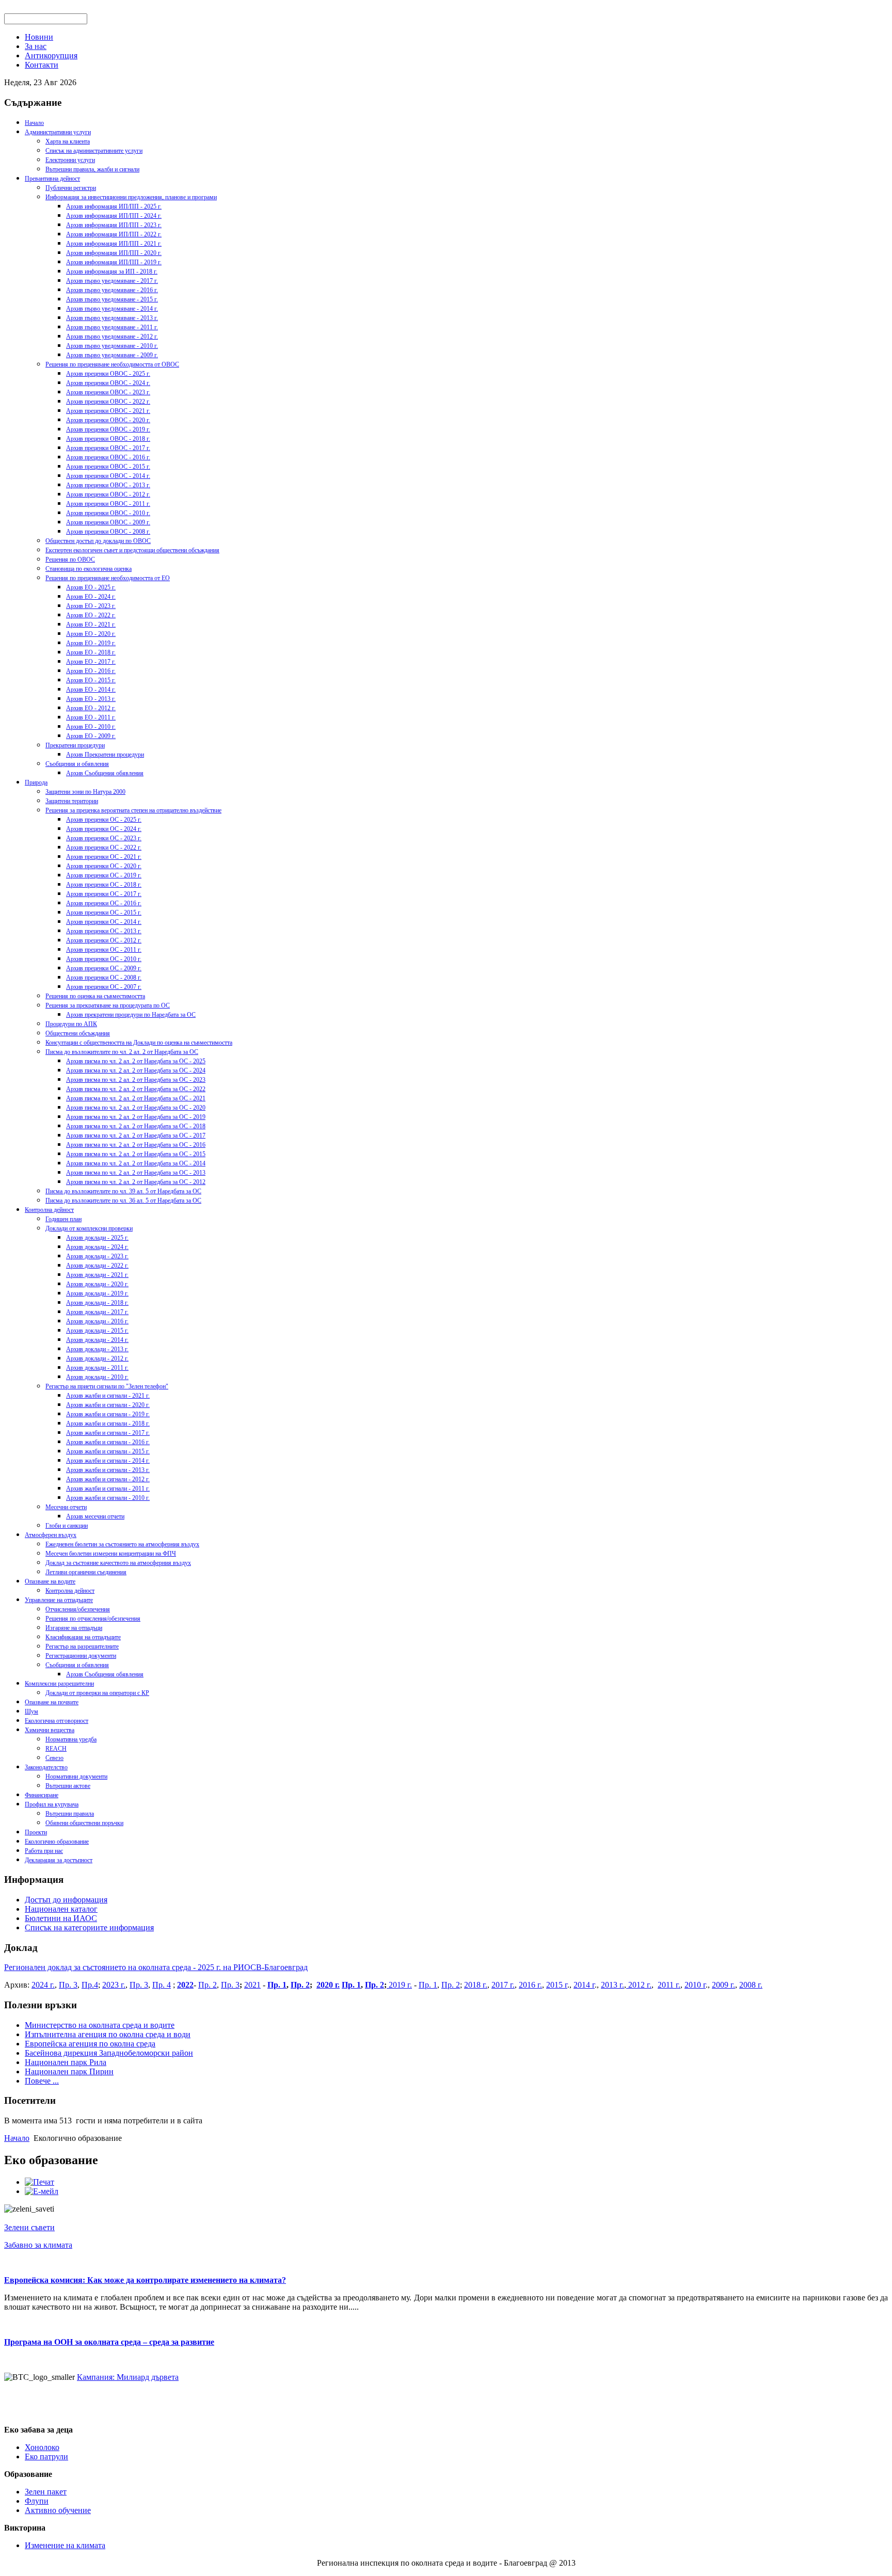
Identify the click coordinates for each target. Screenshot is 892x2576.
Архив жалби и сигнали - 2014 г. (108, 1461)
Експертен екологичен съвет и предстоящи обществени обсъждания (132, 550)
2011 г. (669, 1985)
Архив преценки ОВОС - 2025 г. (108, 374)
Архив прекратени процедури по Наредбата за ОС (131, 1015)
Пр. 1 (277, 1985)
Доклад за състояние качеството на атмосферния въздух (118, 1563)
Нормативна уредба (71, 1739)
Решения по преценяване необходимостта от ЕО (108, 578)
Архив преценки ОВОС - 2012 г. (108, 494)
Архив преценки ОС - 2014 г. (104, 922)
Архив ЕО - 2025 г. (91, 587)
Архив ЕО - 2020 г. (91, 634)
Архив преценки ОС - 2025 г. (104, 820)
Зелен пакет (46, 2492)
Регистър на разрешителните (82, 1646)
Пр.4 (90, 1985)
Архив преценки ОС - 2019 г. (104, 875)
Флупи (37, 2501)
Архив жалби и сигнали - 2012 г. (108, 1479)
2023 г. (114, 1985)
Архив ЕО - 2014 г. (91, 690)
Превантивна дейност (52, 179)
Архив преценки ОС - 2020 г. (104, 866)
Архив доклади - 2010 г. (97, 1377)
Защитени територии (72, 801)
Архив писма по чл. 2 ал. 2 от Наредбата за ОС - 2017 (136, 1135)
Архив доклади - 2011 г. (97, 1368)
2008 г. (751, 1985)
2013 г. (612, 1985)
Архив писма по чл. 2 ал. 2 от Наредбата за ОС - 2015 (136, 1154)
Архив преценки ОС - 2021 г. (104, 857)
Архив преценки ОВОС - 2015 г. (108, 467)
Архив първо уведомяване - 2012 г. (112, 337)
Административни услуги (58, 132)
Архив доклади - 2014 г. (97, 1340)
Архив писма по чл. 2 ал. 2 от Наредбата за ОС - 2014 (136, 1163)
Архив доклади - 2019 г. (97, 1293)
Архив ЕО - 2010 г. (91, 727)
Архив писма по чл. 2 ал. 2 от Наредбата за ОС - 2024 (136, 1070)
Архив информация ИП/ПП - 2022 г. (114, 234)
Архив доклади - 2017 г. (97, 1312)
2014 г (584, 1985)
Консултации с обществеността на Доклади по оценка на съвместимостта (139, 1043)
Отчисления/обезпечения (78, 1609)
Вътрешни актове (68, 1786)
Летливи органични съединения (86, 1572)
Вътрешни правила (70, 1814)
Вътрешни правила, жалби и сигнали (92, 169)
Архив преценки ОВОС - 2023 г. (108, 392)
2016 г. (530, 1985)
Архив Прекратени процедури (105, 755)
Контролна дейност (49, 1210)
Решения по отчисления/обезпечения (93, 1619)
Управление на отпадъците (59, 1600)
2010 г (695, 1985)
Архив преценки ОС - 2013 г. (104, 931)
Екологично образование (57, 1842)
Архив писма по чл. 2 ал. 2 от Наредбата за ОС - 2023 (136, 1080)
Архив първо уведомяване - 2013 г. (112, 318)
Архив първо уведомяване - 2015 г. (112, 299)
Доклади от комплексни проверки (89, 1228)
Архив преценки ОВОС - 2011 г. (108, 504)
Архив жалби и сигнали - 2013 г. (108, 1470)
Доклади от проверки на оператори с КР (97, 1693)
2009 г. (723, 1985)
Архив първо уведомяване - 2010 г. (112, 346)
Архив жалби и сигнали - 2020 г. (108, 1405)
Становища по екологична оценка (89, 569)
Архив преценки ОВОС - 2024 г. (108, 383)
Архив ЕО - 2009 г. (91, 736)
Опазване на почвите (52, 1702)
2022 (185, 1985)
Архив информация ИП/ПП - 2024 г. (114, 216)
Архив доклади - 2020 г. (97, 1284)
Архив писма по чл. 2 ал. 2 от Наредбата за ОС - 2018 (136, 1126)
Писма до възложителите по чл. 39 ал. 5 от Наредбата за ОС (123, 1191)
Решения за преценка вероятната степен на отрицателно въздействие (133, 810)
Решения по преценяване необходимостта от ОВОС (112, 364)
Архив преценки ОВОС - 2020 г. (108, 420)
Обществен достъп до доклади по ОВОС (98, 541)
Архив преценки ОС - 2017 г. (104, 894)
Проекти (36, 1832)
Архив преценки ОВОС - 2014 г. (108, 476)
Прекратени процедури (75, 745)
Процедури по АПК (71, 1024)
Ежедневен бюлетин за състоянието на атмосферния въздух (122, 1544)
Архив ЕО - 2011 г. (91, 717)
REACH (56, 1749)
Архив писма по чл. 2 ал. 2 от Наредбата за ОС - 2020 (136, 1108)
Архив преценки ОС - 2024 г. (104, 829)
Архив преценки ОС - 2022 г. (104, 847)
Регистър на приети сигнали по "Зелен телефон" (107, 1386)
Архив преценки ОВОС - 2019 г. (108, 429)
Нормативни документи (76, 1777)
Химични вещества (50, 1730)
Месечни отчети (66, 1507)
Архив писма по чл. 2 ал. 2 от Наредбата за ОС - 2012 (136, 1182)
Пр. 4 (162, 1985)
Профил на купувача (52, 1804)
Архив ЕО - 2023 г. (91, 606)
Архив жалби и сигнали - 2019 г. (108, 1414)
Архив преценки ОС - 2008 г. (104, 978)
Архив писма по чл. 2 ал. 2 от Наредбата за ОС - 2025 (136, 1061)
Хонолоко (42, 2447)
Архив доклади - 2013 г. (97, 1349)
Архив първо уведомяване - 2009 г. (112, 355)
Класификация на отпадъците (83, 1637)
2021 (252, 1985)
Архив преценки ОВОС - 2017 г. (108, 448)
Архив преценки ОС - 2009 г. (104, 968)
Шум (31, 1711)
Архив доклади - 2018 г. (97, 1303)
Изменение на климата (65, 2545)
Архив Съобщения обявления (105, 773)
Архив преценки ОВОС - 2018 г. (108, 439)
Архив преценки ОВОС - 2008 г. (108, 532)
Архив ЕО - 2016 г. (91, 671)
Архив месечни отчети (95, 1516)
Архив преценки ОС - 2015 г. (104, 913)
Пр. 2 (208, 1985)
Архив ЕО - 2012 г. (91, 708)
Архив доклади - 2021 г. (97, 1275)
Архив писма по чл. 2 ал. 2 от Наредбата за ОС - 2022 (136, 1089)
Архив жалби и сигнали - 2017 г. (108, 1433)
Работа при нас (44, 1851)
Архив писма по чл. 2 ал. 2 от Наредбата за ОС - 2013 (136, 1173)
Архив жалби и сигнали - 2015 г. (108, 1451)
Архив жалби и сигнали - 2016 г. (108, 1442)
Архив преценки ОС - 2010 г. (104, 959)
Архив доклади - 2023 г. (97, 1256)
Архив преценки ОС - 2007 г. (104, 987)
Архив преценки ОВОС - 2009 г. (108, 522)
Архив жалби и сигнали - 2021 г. (108, 1396)
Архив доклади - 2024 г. (97, 1247)
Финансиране (42, 1795)
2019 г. (399, 1985)
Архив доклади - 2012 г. (97, 1358)
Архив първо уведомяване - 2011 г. (112, 327)
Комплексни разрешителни (59, 1684)
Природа (36, 782)
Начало (34, 123)
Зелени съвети (29, 2227)
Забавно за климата (38, 2245)
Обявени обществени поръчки (84, 1823)
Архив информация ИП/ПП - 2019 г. (114, 262)
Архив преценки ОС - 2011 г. (104, 950)
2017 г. (503, 1985)
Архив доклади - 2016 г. (97, 1321)
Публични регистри (71, 188)
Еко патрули (46, 2457)
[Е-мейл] (42, 2191)
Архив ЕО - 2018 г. (91, 652)
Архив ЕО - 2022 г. (91, 615)
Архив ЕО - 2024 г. (91, 597)
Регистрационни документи (81, 1656)
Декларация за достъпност (59, 1860)
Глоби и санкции (67, 1526)
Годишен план (63, 1219)
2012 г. (639, 1985)
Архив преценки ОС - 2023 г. (104, 838)
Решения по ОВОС (70, 559)
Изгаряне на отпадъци (74, 1628)
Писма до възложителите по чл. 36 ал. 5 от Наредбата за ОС (123, 1201)
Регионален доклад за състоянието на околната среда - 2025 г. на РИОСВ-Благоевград (156, 1967)
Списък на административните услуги (94, 151)
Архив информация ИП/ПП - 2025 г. (114, 206)
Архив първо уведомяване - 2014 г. (112, 309)
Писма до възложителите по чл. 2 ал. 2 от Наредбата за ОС (122, 1052)
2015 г (557, 1985)
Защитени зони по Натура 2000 (85, 792)
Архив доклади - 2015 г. (97, 1331)
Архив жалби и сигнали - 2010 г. (108, 1498)
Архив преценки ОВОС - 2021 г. (108, 411)
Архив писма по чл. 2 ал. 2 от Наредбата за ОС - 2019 (136, 1117)
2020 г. (328, 1985)
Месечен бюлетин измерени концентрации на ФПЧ (111, 1554)
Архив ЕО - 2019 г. (91, 643)
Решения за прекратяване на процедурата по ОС (108, 1005)
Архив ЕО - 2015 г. (91, 680)
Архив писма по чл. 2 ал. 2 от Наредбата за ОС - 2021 (136, 1098)
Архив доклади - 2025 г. (97, 1238)
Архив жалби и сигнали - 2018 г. (108, 1423)
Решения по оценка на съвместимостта (95, 996)
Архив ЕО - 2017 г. (91, 662)
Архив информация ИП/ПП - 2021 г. (114, 244)
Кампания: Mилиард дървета (128, 2377)
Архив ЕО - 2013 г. (91, 699)
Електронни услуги (70, 160)
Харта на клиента (68, 141)
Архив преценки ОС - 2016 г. (104, 903)
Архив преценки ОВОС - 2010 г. (108, 513)
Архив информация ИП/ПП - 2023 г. (114, 225)
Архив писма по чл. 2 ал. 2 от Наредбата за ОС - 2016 (136, 1145)
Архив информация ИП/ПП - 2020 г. (114, 253)
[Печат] (39, 2182)
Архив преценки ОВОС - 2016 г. (108, 457)
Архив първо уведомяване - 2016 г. (112, 290)
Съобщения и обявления (77, 764)
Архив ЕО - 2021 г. (91, 625)
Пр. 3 (68, 1985)
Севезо (54, 1758)
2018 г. (476, 1985)
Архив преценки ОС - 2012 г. (104, 940)
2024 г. (43, 1985)
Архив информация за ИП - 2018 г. (112, 271)
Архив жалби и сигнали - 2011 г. (108, 1489)
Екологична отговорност (57, 1721)
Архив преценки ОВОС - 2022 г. (108, 402)
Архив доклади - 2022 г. (97, 1266)
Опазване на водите (50, 1581)
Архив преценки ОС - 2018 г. (104, 885)
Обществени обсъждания (78, 1033)
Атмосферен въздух (51, 1535)
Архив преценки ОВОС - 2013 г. (108, 485)
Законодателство (46, 1767)
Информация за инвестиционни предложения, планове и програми (131, 197)
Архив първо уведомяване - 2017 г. (112, 281)
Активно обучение (58, 2510)
